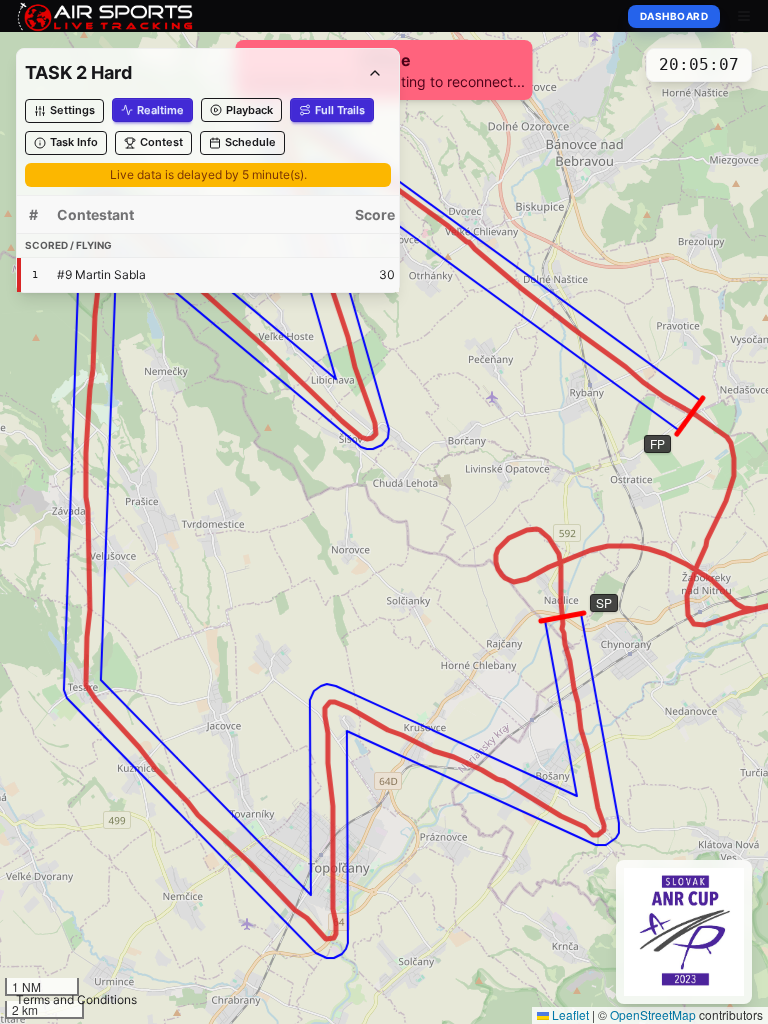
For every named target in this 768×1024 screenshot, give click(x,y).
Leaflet (569, 1014)
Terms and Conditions (76, 999)
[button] (64, 111)
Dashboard (674, 16)
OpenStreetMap (653, 1014)
